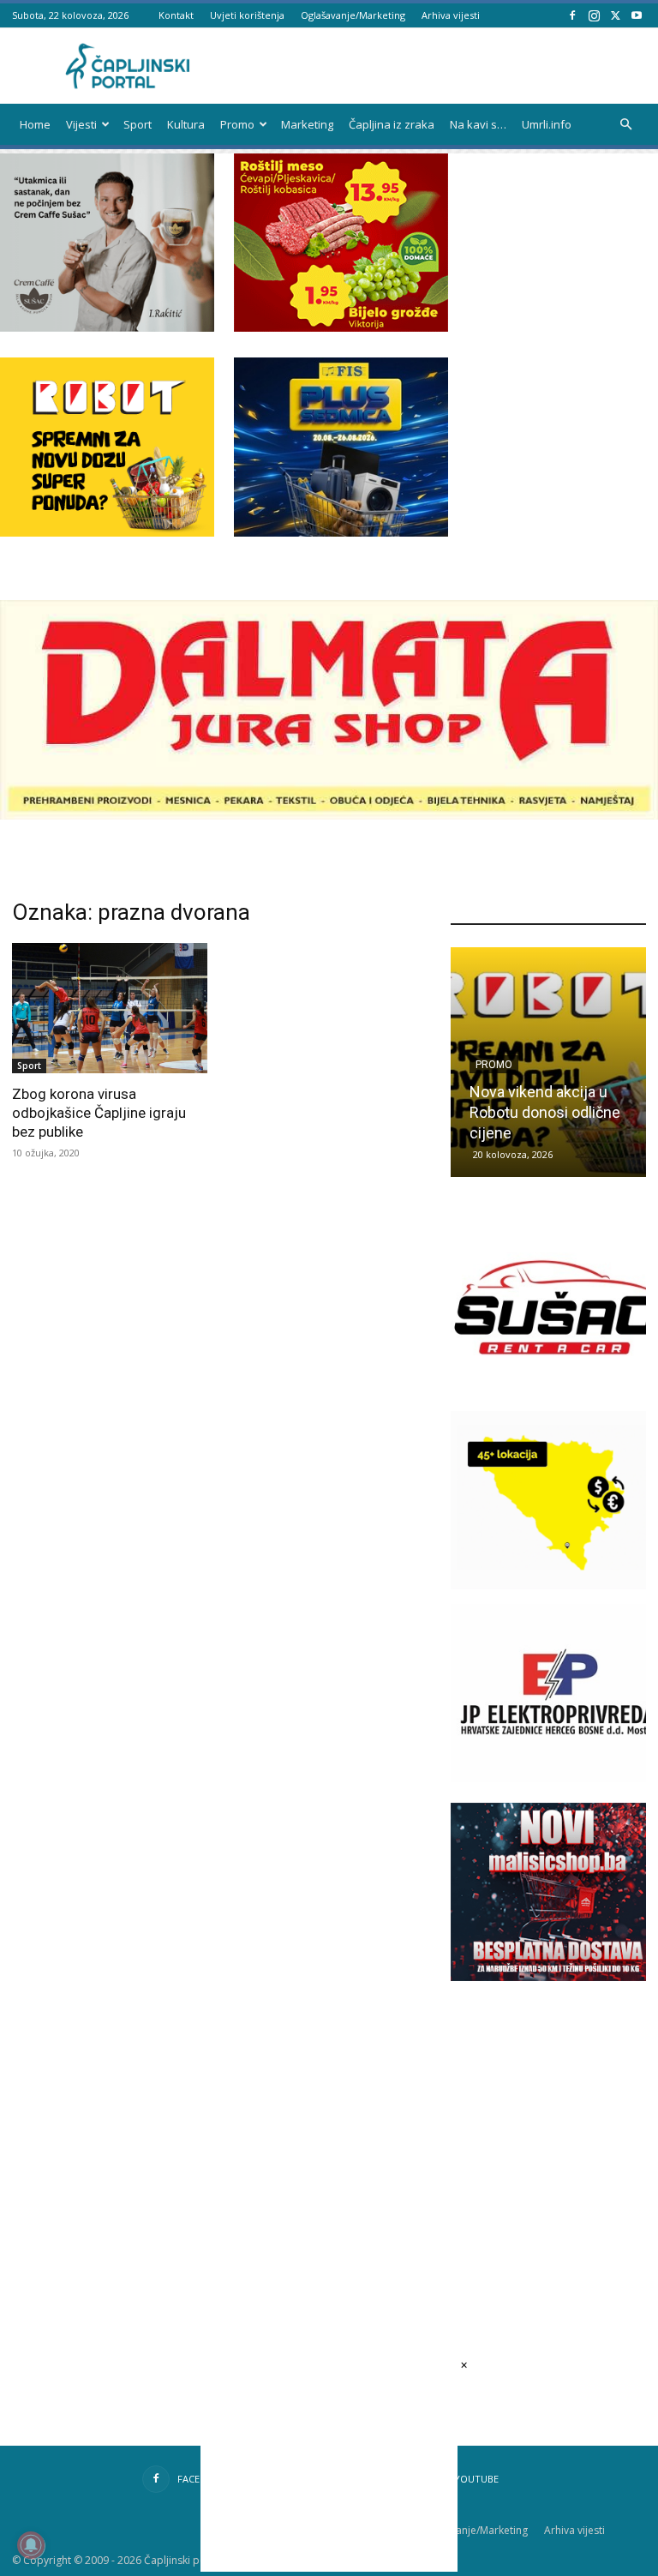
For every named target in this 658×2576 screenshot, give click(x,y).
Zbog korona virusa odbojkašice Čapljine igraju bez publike (99, 1113)
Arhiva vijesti (451, 15)
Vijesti (81, 124)
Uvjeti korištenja (247, 15)
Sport (138, 124)
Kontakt (176, 15)
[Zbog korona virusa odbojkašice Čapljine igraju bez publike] (110, 1008)
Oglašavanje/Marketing (353, 15)
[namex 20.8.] (341, 327)
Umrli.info (547, 124)
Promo (237, 124)
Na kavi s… (478, 124)
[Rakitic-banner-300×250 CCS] (107, 327)
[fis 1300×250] (341, 447)
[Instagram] (594, 15)
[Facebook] (572, 15)
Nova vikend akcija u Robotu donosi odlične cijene (545, 1112)
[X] (615, 15)
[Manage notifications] (31, 2545)
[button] (625, 125)
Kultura (186, 124)
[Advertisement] (554, 2120)
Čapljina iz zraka (392, 124)
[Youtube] (637, 15)
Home (35, 124)
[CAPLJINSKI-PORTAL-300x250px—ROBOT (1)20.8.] (107, 532)
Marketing (307, 124)
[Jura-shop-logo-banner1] (329, 815)
